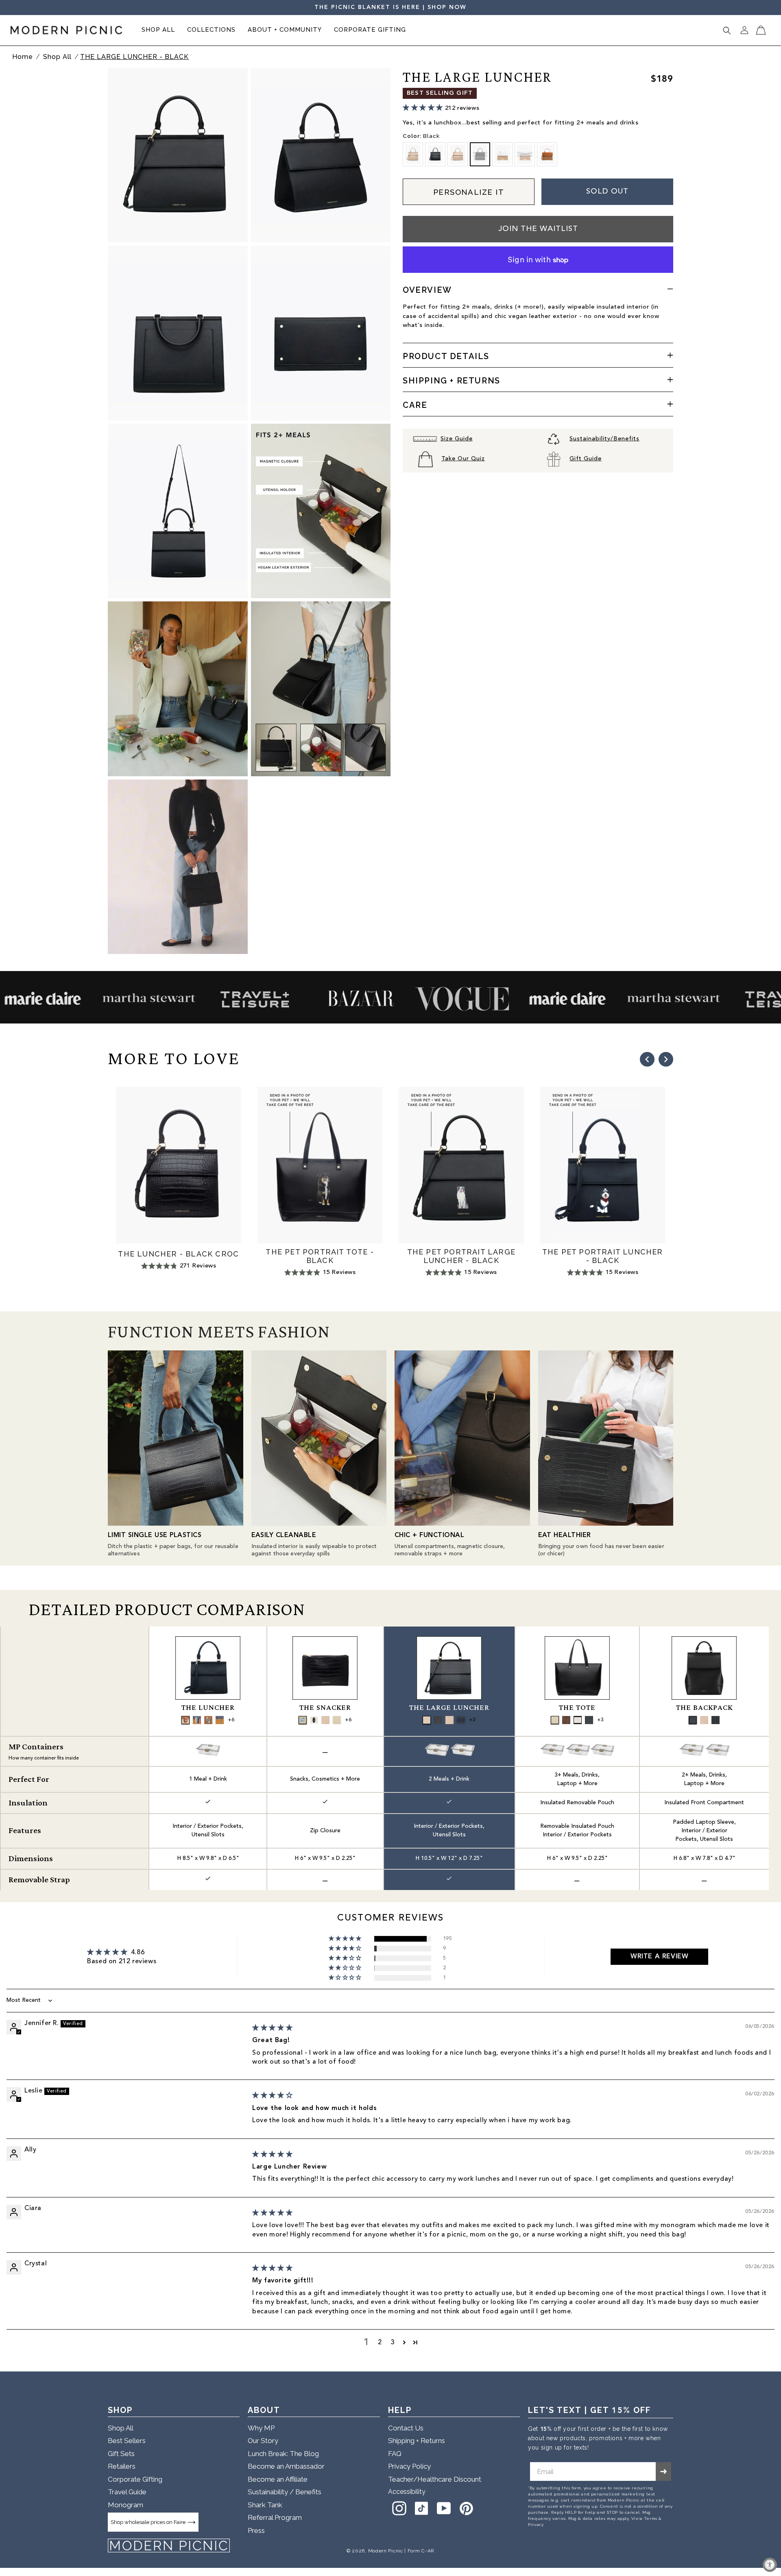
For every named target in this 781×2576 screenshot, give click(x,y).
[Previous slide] (647, 1059)
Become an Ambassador (286, 2467)
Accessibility (407, 2492)
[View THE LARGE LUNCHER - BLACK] (461, 1720)
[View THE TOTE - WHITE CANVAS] (555, 1720)
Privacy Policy (409, 2467)
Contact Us (406, 2428)
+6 (231, 1720)
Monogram (125, 2505)
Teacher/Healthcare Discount (435, 2479)
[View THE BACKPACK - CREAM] (704, 1720)
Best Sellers (127, 2441)
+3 (472, 1720)
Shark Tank (265, 2505)
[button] (158, 30)
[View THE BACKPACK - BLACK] (716, 1720)
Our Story (263, 2441)
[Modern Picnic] (169, 2546)
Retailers (122, 2467)
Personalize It (469, 192)
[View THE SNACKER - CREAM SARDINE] (303, 1720)
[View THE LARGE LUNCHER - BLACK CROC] (438, 1720)
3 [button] (393, 2343)
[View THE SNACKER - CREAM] (325, 1720)
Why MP (261, 2428)
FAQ (395, 2454)
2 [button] (380, 2343)
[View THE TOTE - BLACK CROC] (589, 1720)
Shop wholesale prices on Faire (148, 2522)
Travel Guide (127, 2492)
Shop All (58, 57)
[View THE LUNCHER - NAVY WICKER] (220, 1720)
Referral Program (275, 2518)
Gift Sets (121, 2454)
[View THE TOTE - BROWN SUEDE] (566, 1720)
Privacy (536, 2525)
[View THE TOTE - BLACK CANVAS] (578, 1720)
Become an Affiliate (278, 2479)
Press (256, 2530)
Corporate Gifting (135, 2479)
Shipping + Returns (417, 2441)
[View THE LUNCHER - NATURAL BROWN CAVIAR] (185, 1720)
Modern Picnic (386, 2551)
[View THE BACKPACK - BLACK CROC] (693, 1720)
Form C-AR (421, 2551)
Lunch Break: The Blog (283, 2454)
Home (23, 57)
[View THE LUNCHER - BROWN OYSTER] (208, 1720)
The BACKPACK (704, 1708)
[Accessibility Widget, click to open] (770, 2565)
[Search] (727, 30)
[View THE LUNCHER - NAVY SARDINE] (197, 1720)
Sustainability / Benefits (285, 2492)
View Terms (644, 2518)
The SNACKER (325, 1708)
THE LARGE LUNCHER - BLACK (134, 57)
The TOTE (577, 1708)
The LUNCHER (208, 1708)
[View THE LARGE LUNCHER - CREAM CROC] (427, 1720)
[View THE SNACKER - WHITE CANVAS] (337, 1720)
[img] (272, 2028)
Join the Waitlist (538, 229)
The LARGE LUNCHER (449, 1708)
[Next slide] (666, 1059)
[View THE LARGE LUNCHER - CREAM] (449, 1720)
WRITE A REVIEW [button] (659, 1957)
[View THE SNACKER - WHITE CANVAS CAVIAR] (314, 1720)
